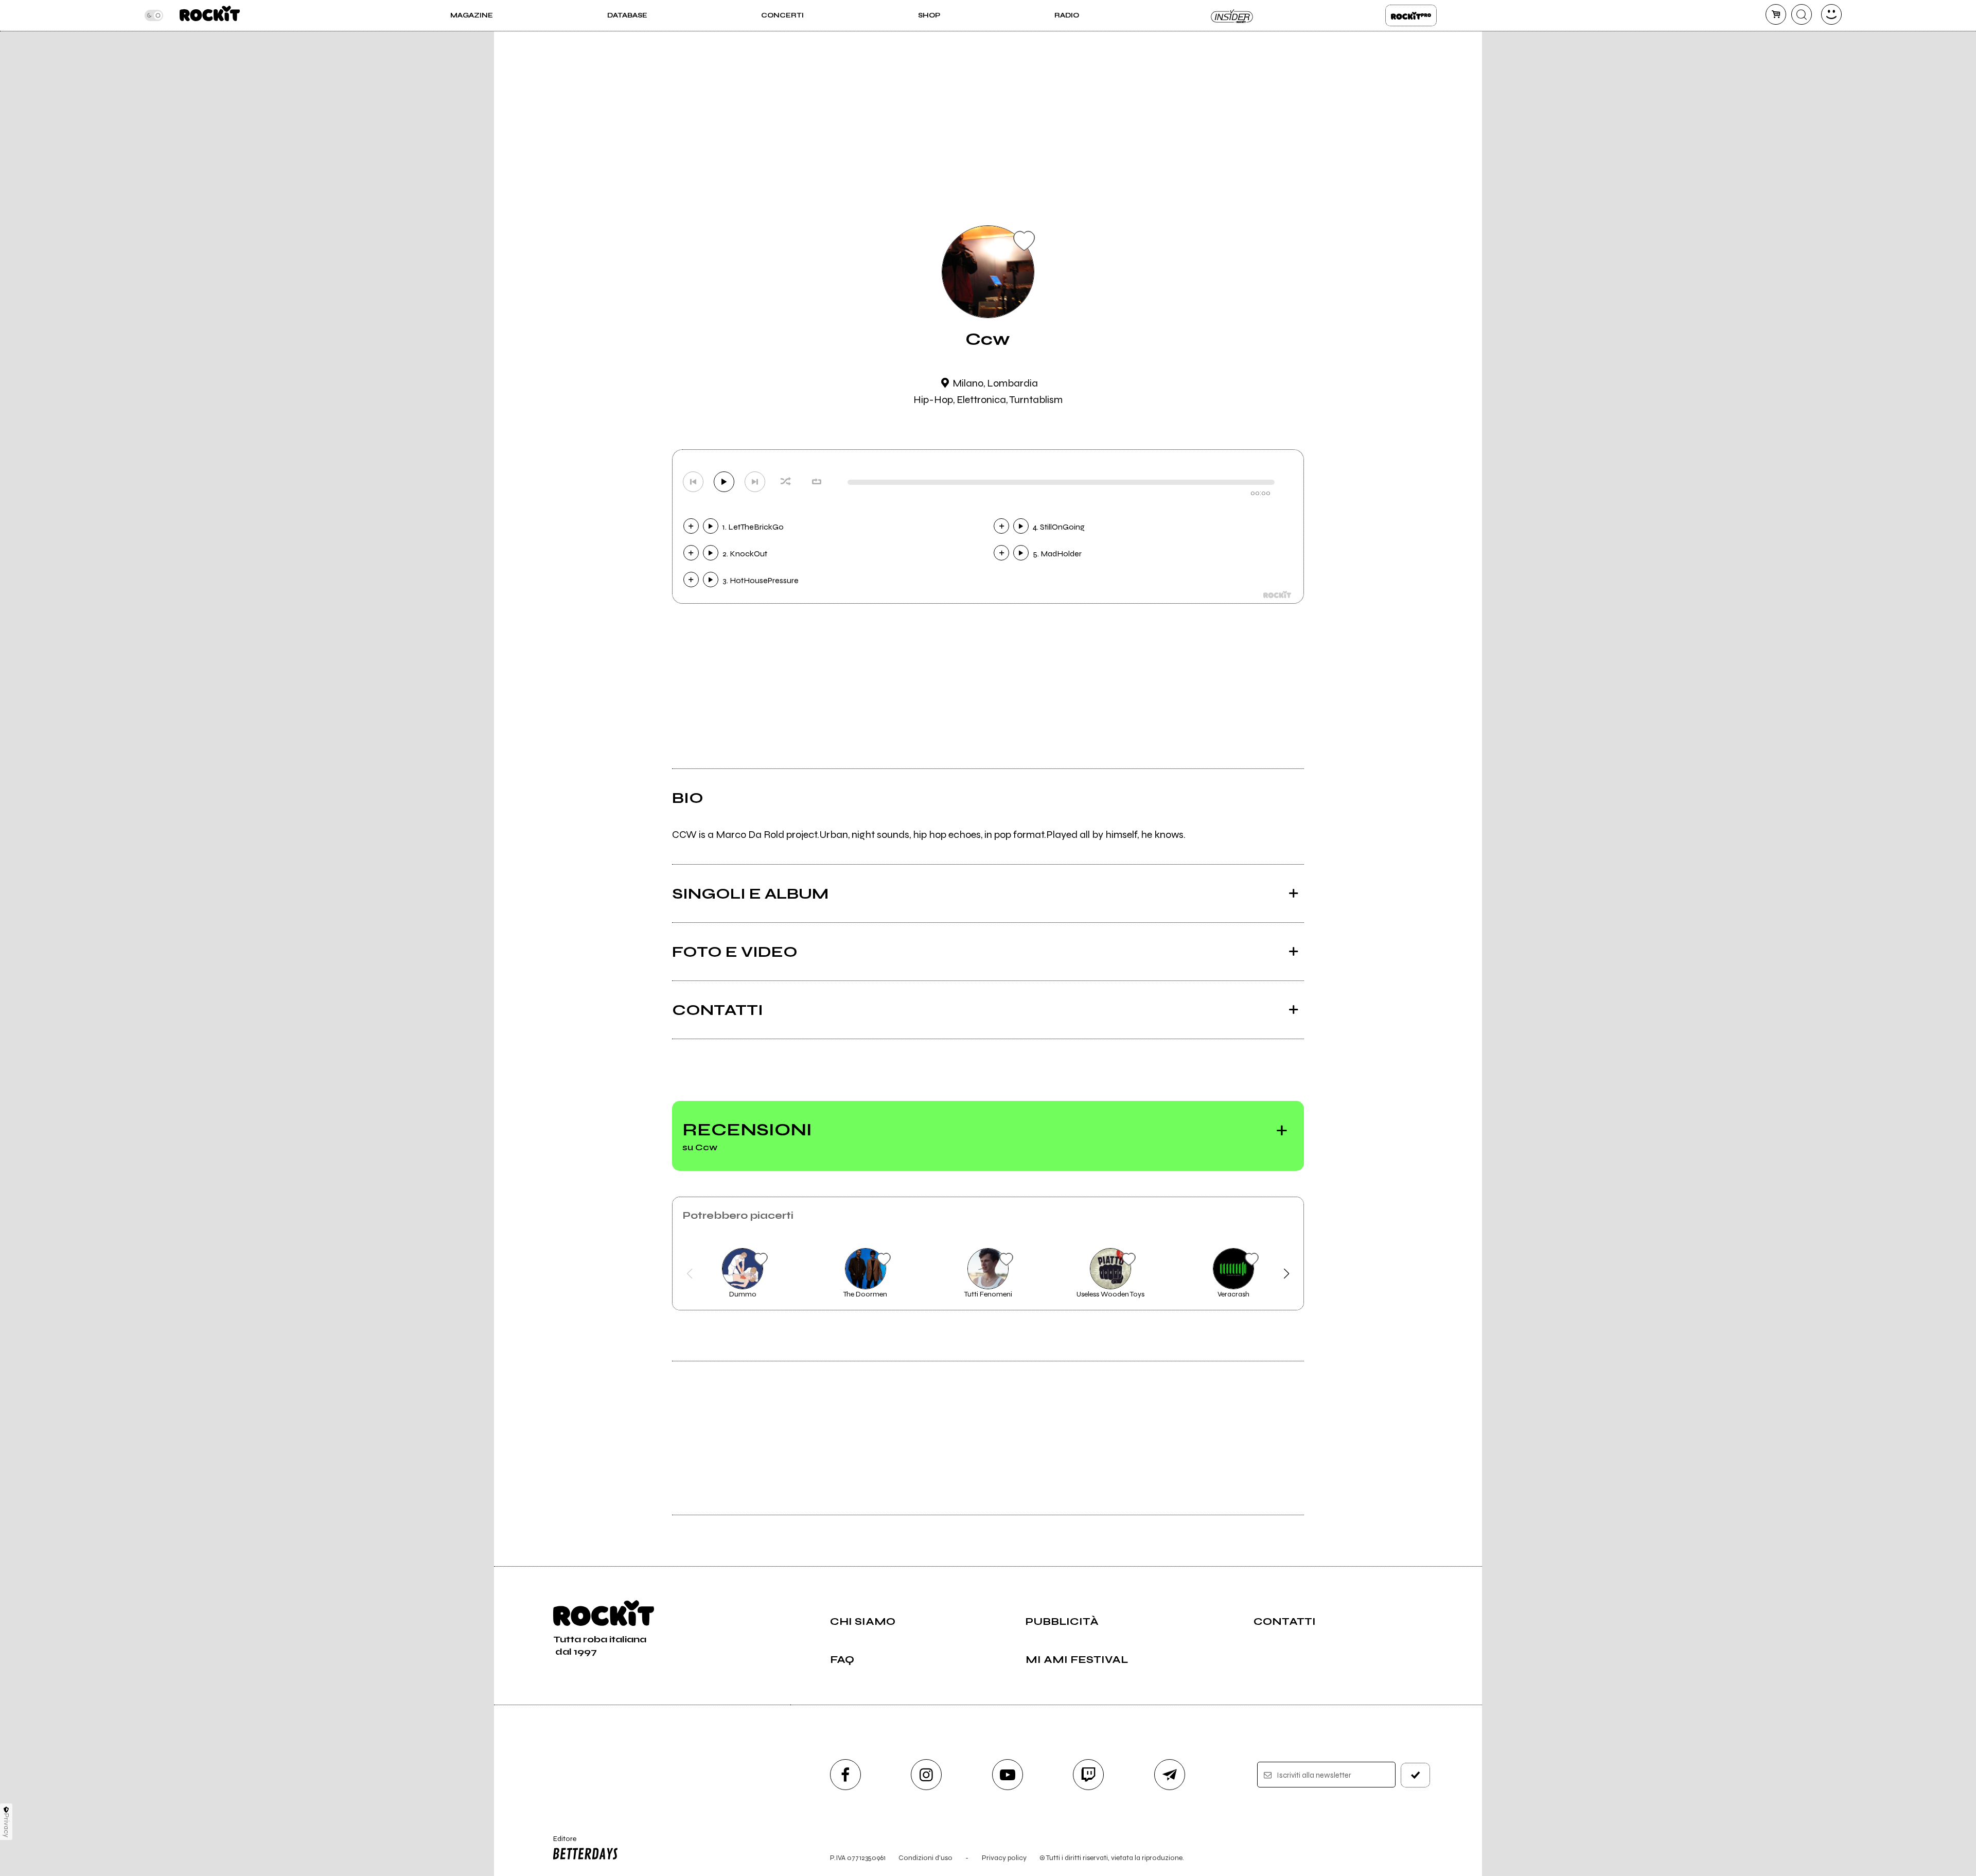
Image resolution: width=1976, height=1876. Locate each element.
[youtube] (1008, 1775)
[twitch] (1088, 1775)
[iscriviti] (1416, 1775)
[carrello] (1776, 14)
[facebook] (845, 1775)
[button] (690, 1274)
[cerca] (1802, 14)
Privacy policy (1004, 1858)
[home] (210, 15)
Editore (560, 1843)
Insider (1232, 15)
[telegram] (1170, 1775)
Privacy (6, 1825)
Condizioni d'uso (925, 1858)
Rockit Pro (1411, 15)
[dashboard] (1831, 14)
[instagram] (926, 1775)
